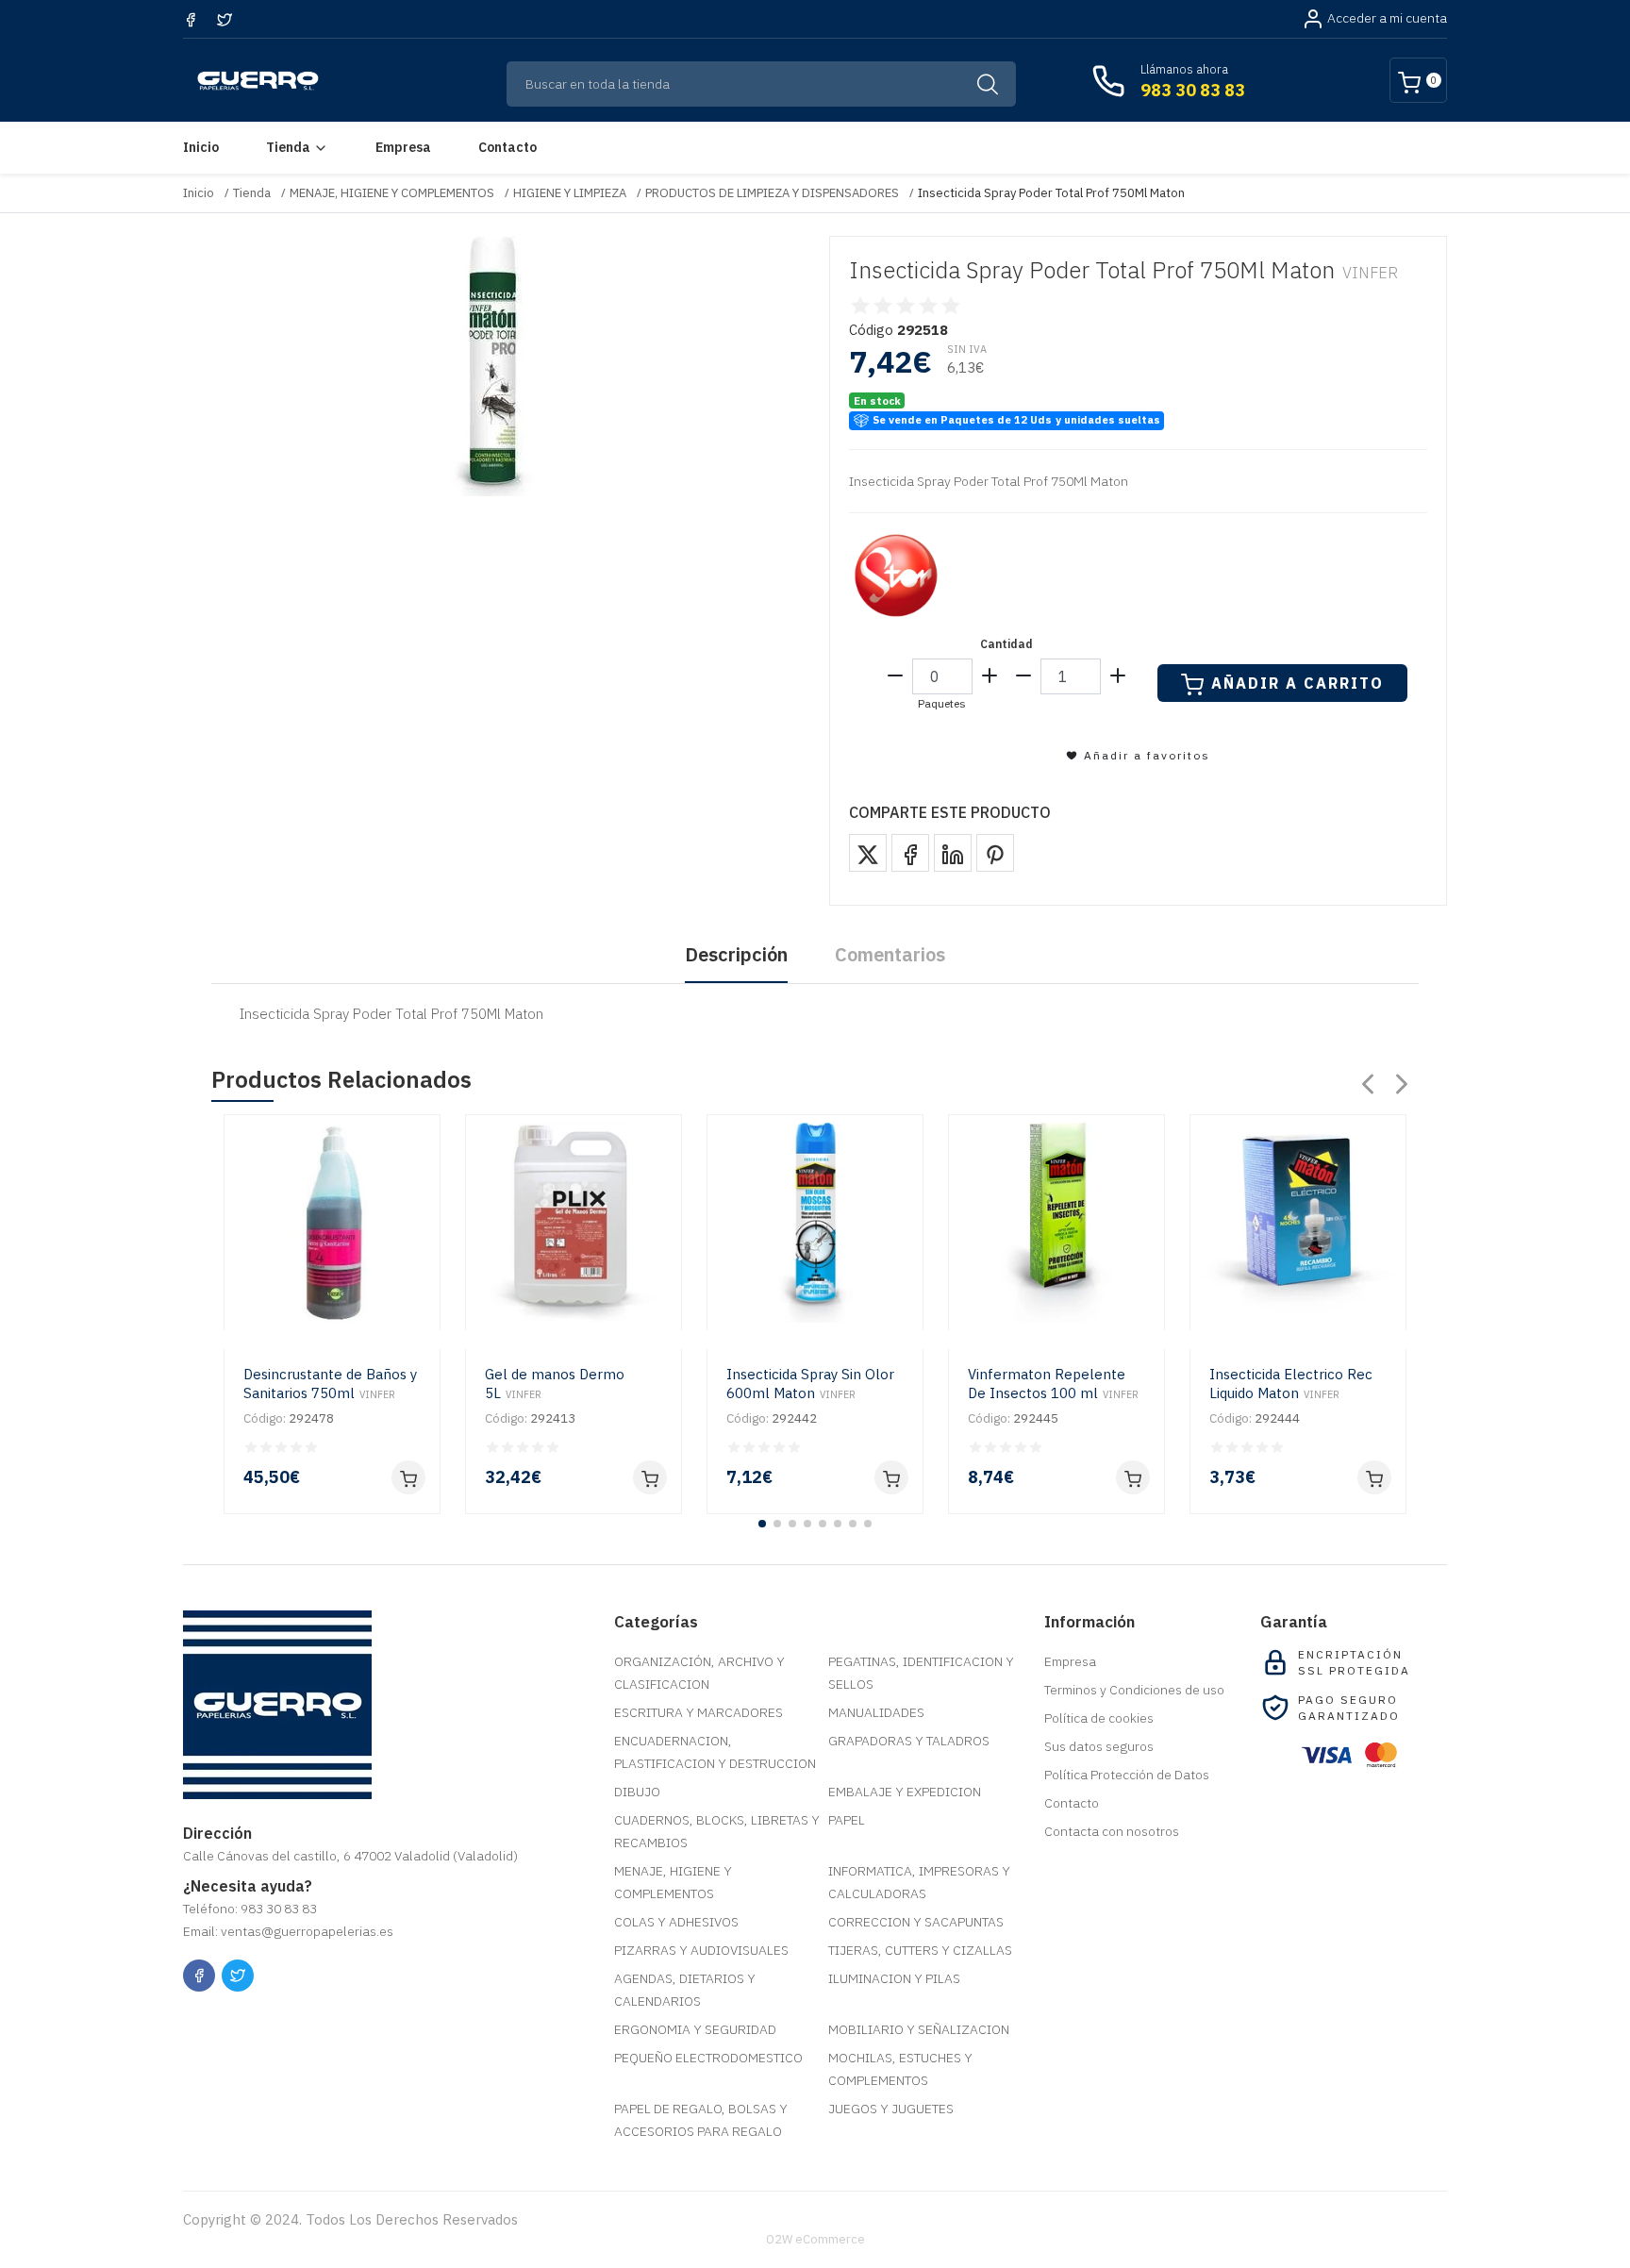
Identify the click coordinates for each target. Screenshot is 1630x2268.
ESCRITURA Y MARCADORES (699, 1712)
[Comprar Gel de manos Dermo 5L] (650, 1477)
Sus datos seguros (1099, 1746)
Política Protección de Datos (1127, 1775)
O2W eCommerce (815, 2239)
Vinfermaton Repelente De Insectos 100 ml (1053, 1384)
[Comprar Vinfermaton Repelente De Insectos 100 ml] (1133, 1477)
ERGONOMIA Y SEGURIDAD (695, 2029)
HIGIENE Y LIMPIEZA (570, 193)
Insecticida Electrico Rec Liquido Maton (1291, 1384)
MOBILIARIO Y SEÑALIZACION (919, 2029)
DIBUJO (637, 1792)
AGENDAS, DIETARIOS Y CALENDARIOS (685, 1990)
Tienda (288, 147)
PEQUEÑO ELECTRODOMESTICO (708, 2058)
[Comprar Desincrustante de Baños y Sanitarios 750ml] (408, 1477)
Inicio (201, 147)
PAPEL (847, 1820)
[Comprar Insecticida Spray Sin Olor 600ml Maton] (891, 1477)
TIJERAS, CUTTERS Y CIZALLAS (920, 1950)
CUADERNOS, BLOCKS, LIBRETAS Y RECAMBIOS (717, 1831)
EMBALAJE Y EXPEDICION (905, 1792)
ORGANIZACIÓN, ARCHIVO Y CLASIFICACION (699, 1673)
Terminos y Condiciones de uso (1134, 1690)
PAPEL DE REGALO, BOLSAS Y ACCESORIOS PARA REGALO (701, 2120)
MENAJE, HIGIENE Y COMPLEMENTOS (392, 193)
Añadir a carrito (1297, 683)
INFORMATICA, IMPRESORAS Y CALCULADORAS (919, 1882)
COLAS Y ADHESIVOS (676, 1922)
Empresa (403, 147)
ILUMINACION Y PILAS (894, 1978)
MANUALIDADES (876, 1712)
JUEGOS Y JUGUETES (891, 2109)
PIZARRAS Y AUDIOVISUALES (701, 1950)
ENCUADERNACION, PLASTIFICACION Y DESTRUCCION (715, 1752)
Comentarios (890, 954)
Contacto (507, 147)
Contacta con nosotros (1112, 1831)
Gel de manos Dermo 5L (555, 1384)
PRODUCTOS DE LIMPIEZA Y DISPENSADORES (772, 193)
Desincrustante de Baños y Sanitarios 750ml (330, 1384)
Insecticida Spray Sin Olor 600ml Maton (810, 1384)
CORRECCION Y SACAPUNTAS (916, 1922)
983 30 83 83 (1193, 90)
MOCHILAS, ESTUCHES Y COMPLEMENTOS (900, 2069)
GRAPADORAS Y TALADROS (909, 1741)
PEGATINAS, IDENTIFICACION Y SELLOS (921, 1673)
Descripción (736, 954)
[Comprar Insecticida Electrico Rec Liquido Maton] (1374, 1477)
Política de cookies (1099, 1718)
